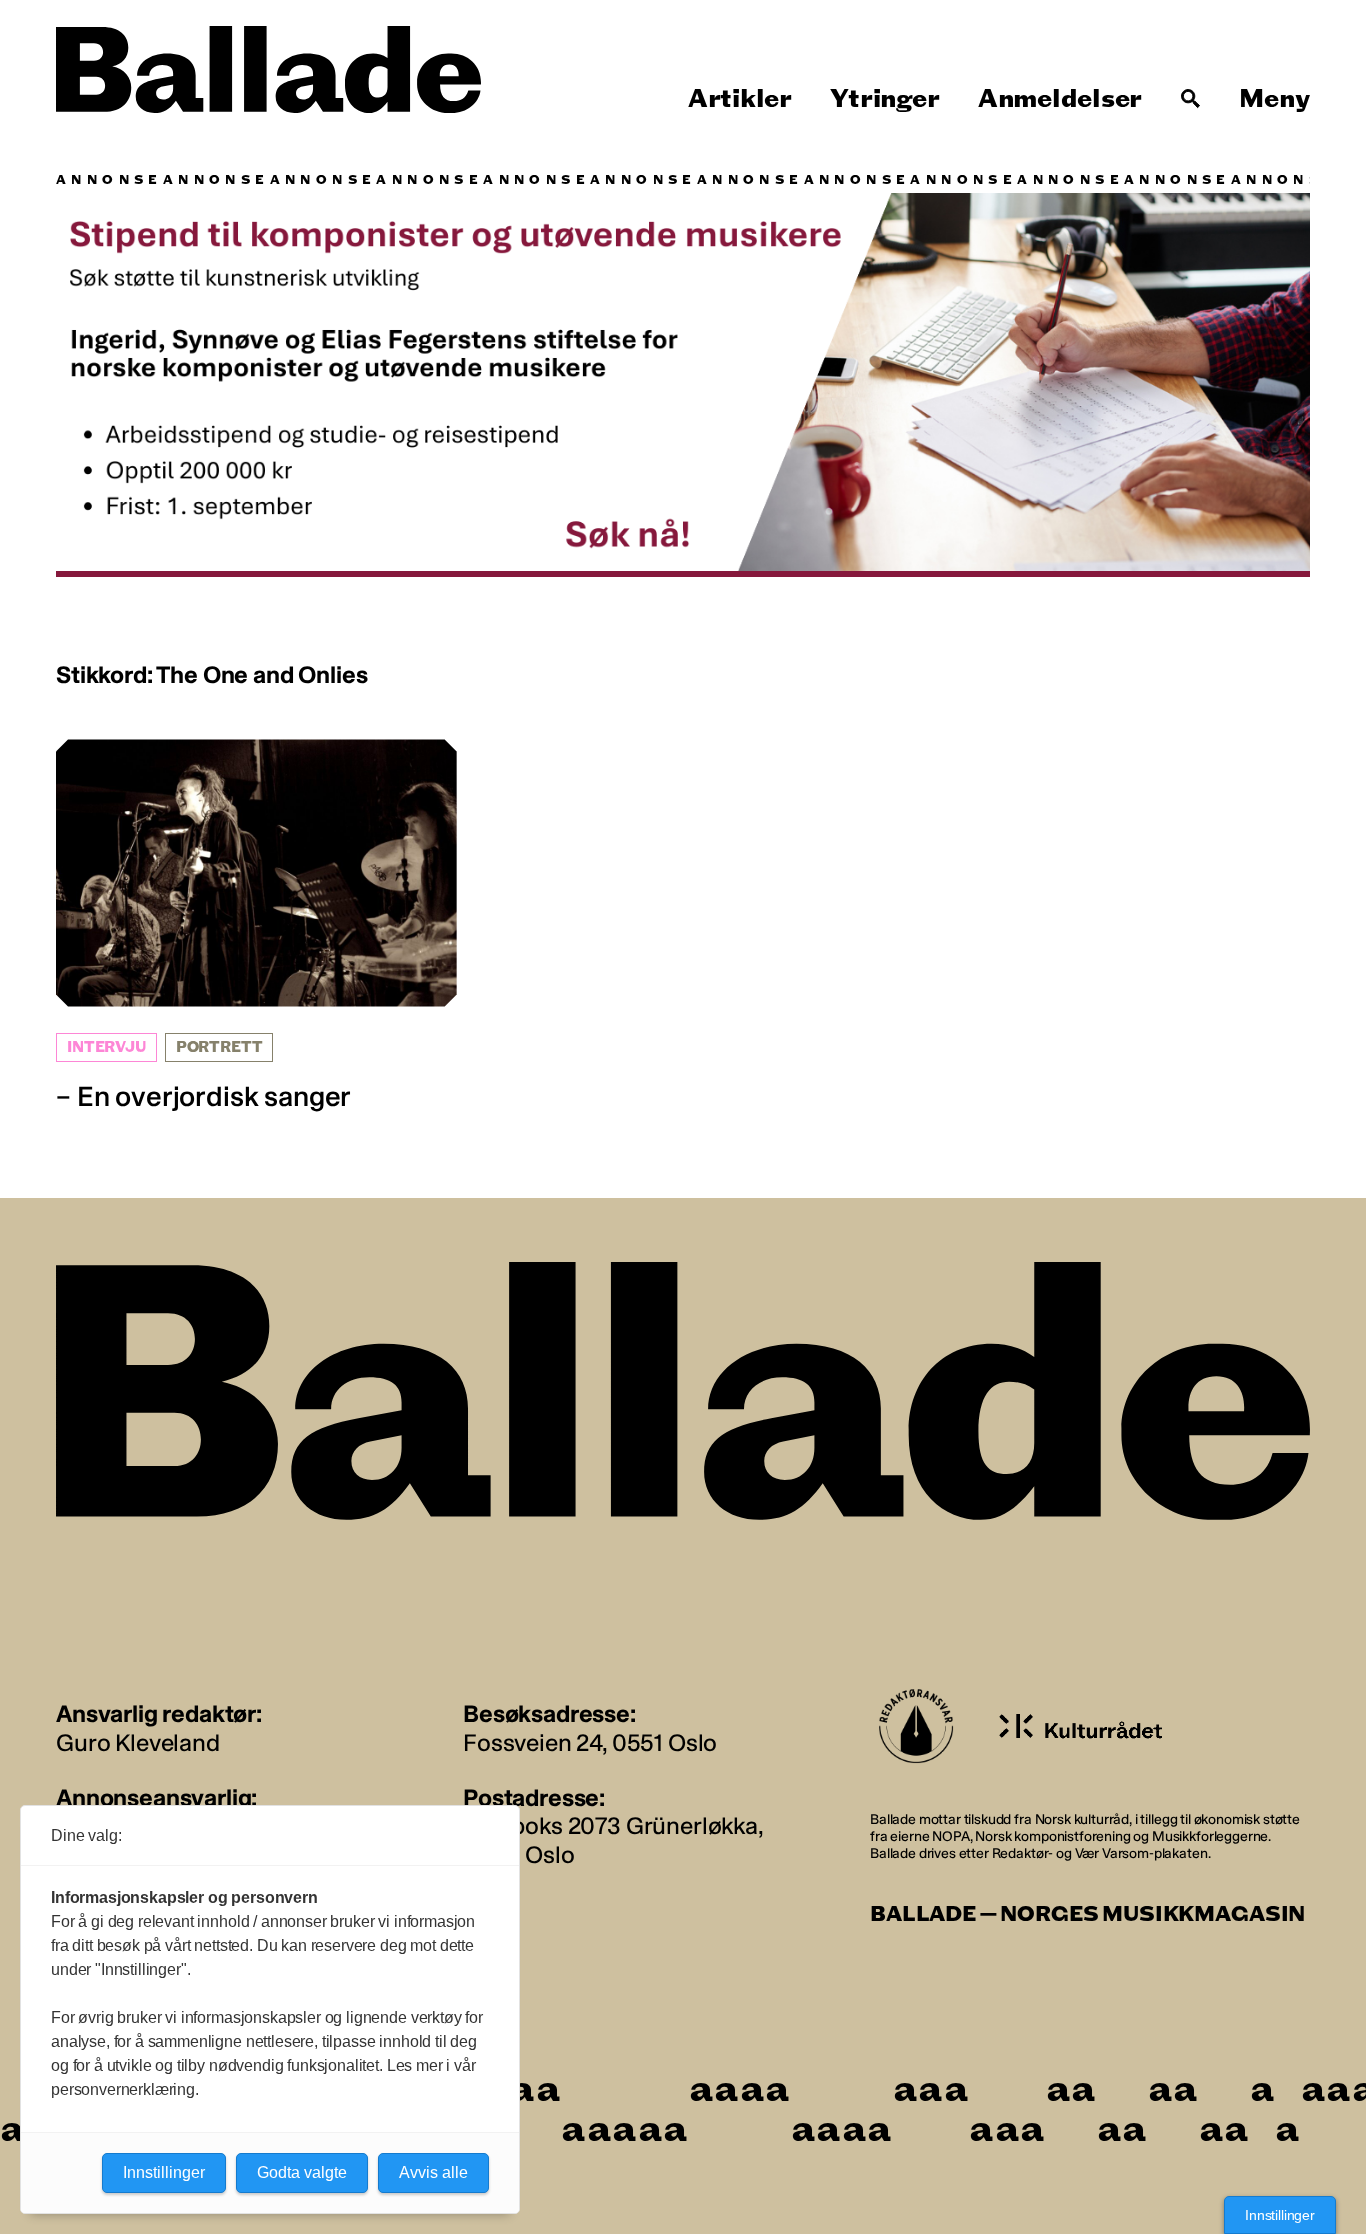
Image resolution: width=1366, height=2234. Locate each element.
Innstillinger (1280, 2215)
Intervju (106, 1047)
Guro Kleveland (138, 1742)
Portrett (219, 1047)
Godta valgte (302, 2172)
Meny (1274, 99)
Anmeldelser (1060, 99)
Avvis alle (433, 2172)
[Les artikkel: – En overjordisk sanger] (256, 926)
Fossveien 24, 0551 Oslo (590, 1742)
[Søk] (1191, 99)
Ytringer (884, 99)
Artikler (740, 99)
